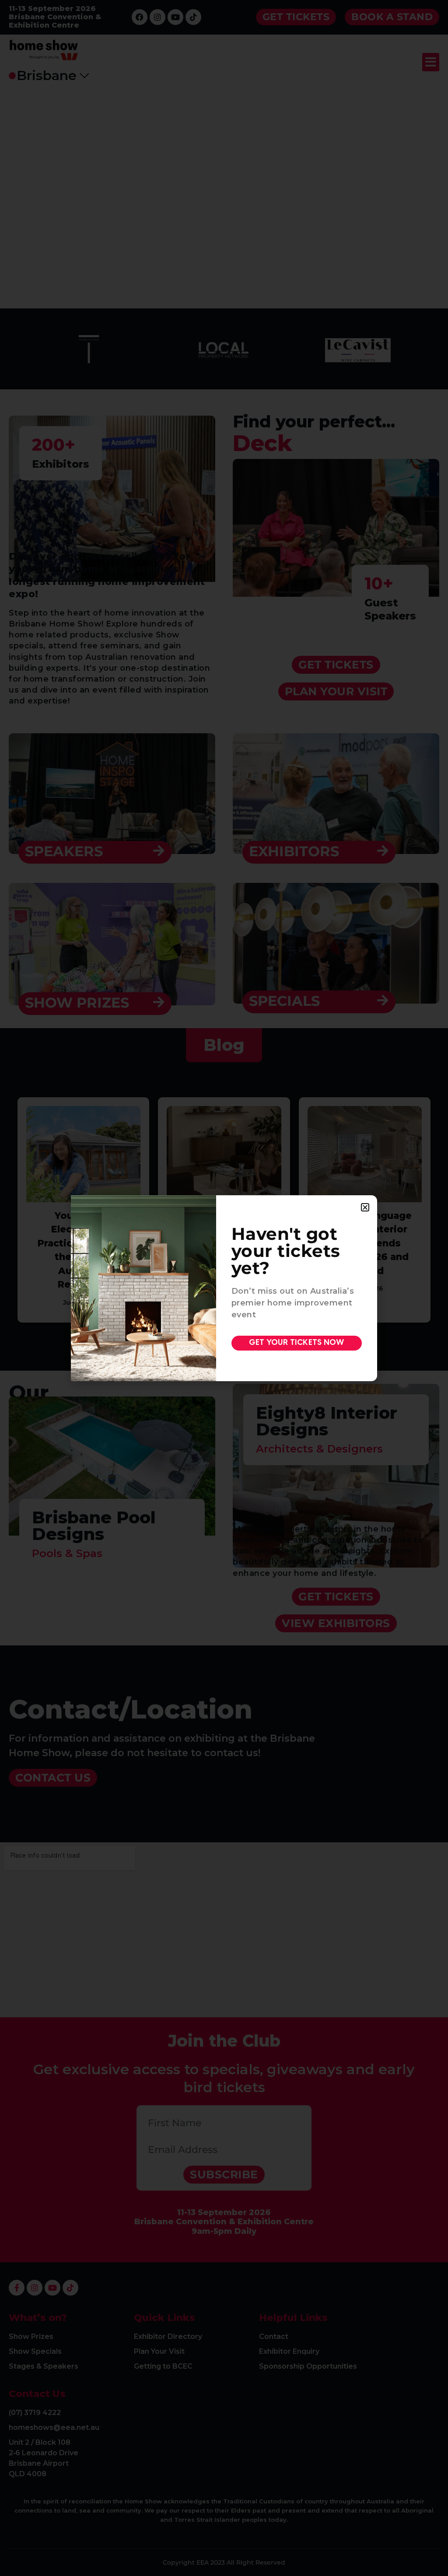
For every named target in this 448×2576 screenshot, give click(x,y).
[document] (224, 1288)
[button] (365, 1207)
